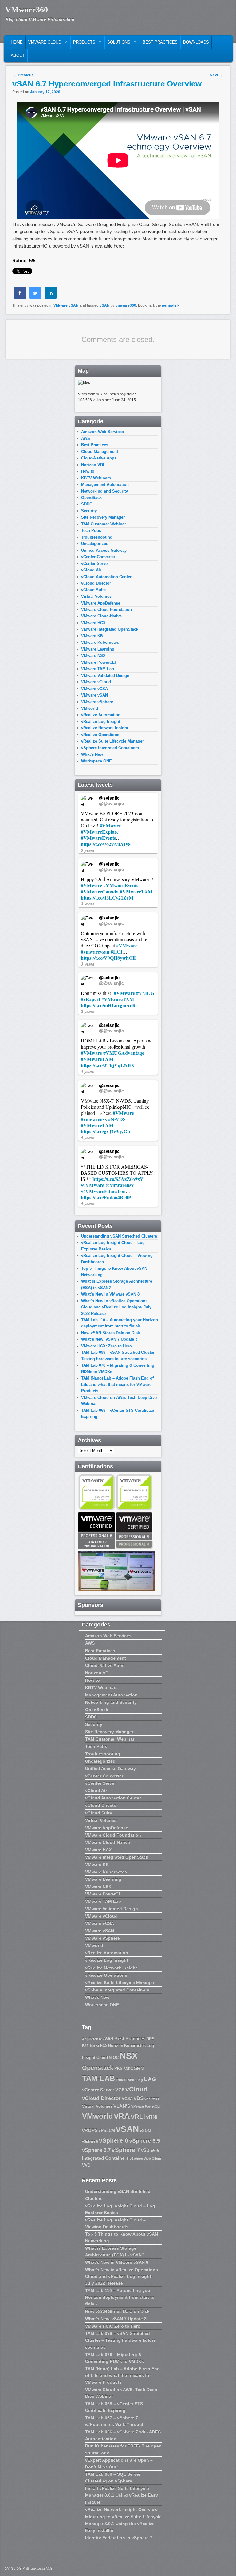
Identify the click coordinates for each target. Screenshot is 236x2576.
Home (17, 42)
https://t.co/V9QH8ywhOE (108, 958)
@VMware (92, 1185)
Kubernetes (135, 2046)
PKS (118, 2069)
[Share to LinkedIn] (51, 297)
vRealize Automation (101, 715)
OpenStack (91, 498)
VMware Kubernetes (100, 642)
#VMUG (145, 993)
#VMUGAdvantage (124, 1053)
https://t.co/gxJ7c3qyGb (105, 1131)
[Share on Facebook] (20, 297)
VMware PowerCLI (98, 662)
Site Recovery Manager (103, 517)
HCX (104, 2046)
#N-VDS (117, 1119)
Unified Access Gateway (104, 550)
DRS (150, 2039)
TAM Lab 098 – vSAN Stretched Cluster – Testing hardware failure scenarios (120, 2340)
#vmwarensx (94, 1119)
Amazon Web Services (102, 432)
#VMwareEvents (98, 838)
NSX (129, 2056)
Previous (23, 75)
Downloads (196, 42)
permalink (171, 305)
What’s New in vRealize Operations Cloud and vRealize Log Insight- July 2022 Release (116, 1307)
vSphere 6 (114, 2140)
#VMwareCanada (100, 891)
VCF (120, 2090)
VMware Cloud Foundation (106, 610)
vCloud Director (96, 583)
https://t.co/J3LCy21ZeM (107, 898)
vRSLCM (107, 2131)
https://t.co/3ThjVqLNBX (108, 1065)
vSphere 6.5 (145, 2141)
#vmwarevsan (95, 952)
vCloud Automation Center (106, 577)
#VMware (110, 825)
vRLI (138, 2116)
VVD (86, 2165)
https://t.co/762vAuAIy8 (106, 844)
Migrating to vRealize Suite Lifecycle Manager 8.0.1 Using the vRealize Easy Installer (123, 2524)
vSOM (146, 2131)
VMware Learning (98, 649)
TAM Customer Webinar (104, 524)
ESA (85, 2046)
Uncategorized (95, 544)
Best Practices (160, 42)
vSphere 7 (126, 2150)
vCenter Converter (98, 557)
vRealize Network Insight (105, 728)
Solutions (118, 44)
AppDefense (92, 2039)
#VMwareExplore (100, 832)
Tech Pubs (91, 530)
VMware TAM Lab (98, 669)
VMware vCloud (96, 682)
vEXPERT (152, 2099)
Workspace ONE (96, 761)
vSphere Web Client (146, 2159)
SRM (139, 2068)
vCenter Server (95, 564)
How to (88, 471)
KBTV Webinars (96, 478)
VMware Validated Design (105, 676)
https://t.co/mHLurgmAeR (108, 1005)
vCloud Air (91, 570)
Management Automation (105, 484)
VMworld (90, 708)
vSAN (105, 305)
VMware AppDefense (101, 603)
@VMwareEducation (103, 1191)
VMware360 (27, 10)
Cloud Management (100, 452)
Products (83, 44)
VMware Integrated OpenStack (110, 629)
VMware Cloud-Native (101, 616)
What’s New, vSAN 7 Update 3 (109, 1339)
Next (216, 75)
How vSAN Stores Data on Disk (110, 1333)
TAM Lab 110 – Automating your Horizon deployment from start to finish (120, 2297)
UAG (150, 2079)
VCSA (127, 2099)
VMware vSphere (97, 702)
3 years (88, 850)
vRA (122, 2116)
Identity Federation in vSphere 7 (119, 2538)
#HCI (116, 952)
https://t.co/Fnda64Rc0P (106, 1197)
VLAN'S (122, 2106)
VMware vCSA (94, 689)
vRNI (152, 2117)
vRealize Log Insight (101, 722)
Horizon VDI (93, 465)
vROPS (90, 2130)
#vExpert (90, 999)
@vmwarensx (120, 1185)
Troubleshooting (97, 537)
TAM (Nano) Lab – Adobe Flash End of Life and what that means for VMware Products (117, 1384)
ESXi (94, 2046)
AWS (86, 438)
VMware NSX (93, 656)
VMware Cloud (43, 44)
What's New (92, 754)
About (18, 55)
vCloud (136, 2089)
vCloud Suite (93, 590)
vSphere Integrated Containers (110, 748)
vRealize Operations (100, 735)
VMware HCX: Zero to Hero (106, 1346)
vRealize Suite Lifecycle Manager (112, 741)
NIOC (114, 2058)
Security (89, 511)
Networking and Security (104, 491)
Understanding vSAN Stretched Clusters (119, 1236)
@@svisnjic (111, 803)
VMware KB (92, 636)
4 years (88, 1071)
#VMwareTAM (136, 891)
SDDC (87, 504)
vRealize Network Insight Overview (121, 2509)
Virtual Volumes (96, 596)
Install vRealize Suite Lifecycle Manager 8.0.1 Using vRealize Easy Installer (122, 2495)
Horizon (116, 2046)
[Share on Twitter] (35, 297)
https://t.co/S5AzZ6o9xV (118, 1179)
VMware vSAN (66, 305)
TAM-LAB (98, 2078)
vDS (139, 2098)
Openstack (98, 2068)
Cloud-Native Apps (99, 458)
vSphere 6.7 (96, 2150)
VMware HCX (93, 623)
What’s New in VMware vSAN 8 (110, 1294)
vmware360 (126, 305)
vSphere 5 (90, 2141)
